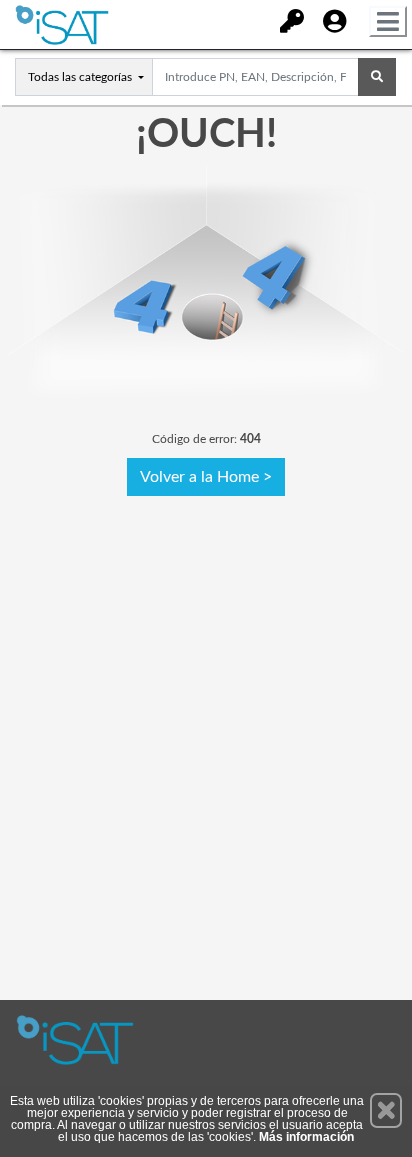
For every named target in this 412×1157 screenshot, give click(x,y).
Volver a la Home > (206, 477)
